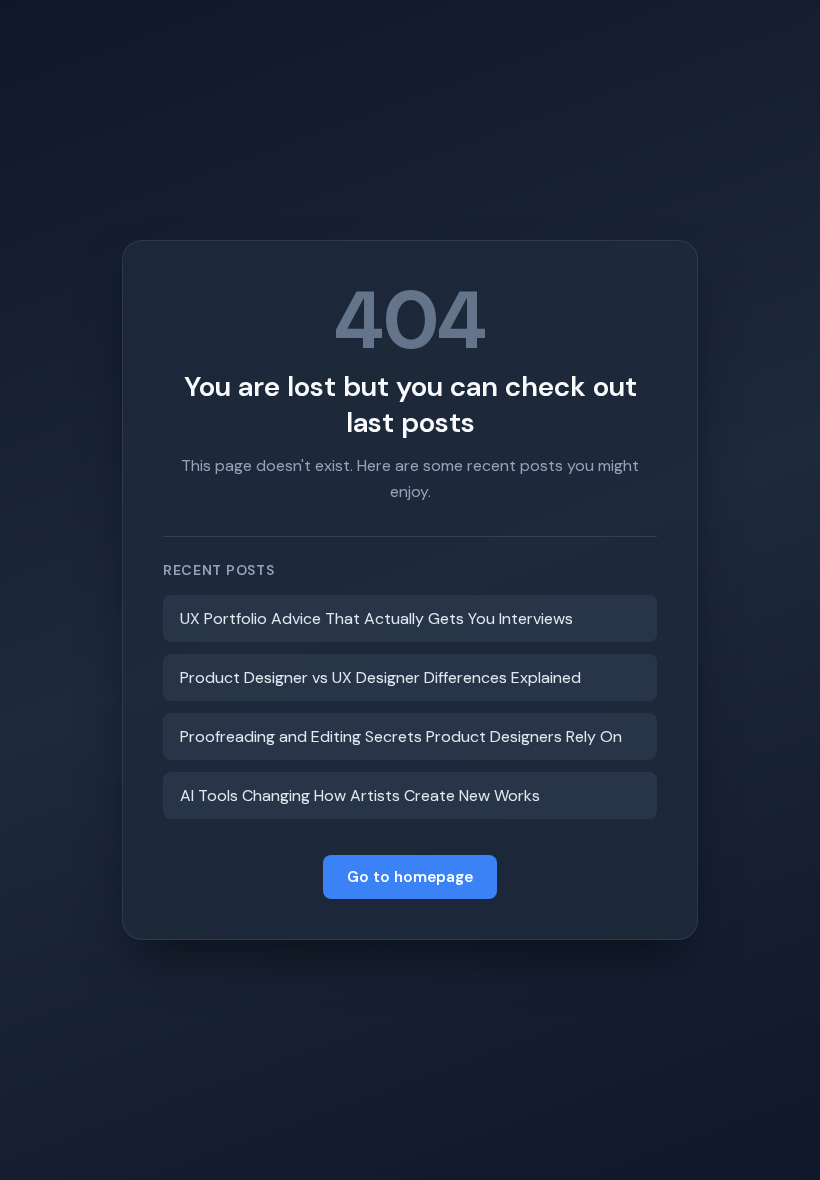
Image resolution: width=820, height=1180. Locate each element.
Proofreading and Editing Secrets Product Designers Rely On (401, 736)
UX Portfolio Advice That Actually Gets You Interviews (376, 618)
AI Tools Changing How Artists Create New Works (360, 795)
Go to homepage (410, 877)
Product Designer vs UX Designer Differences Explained (380, 677)
